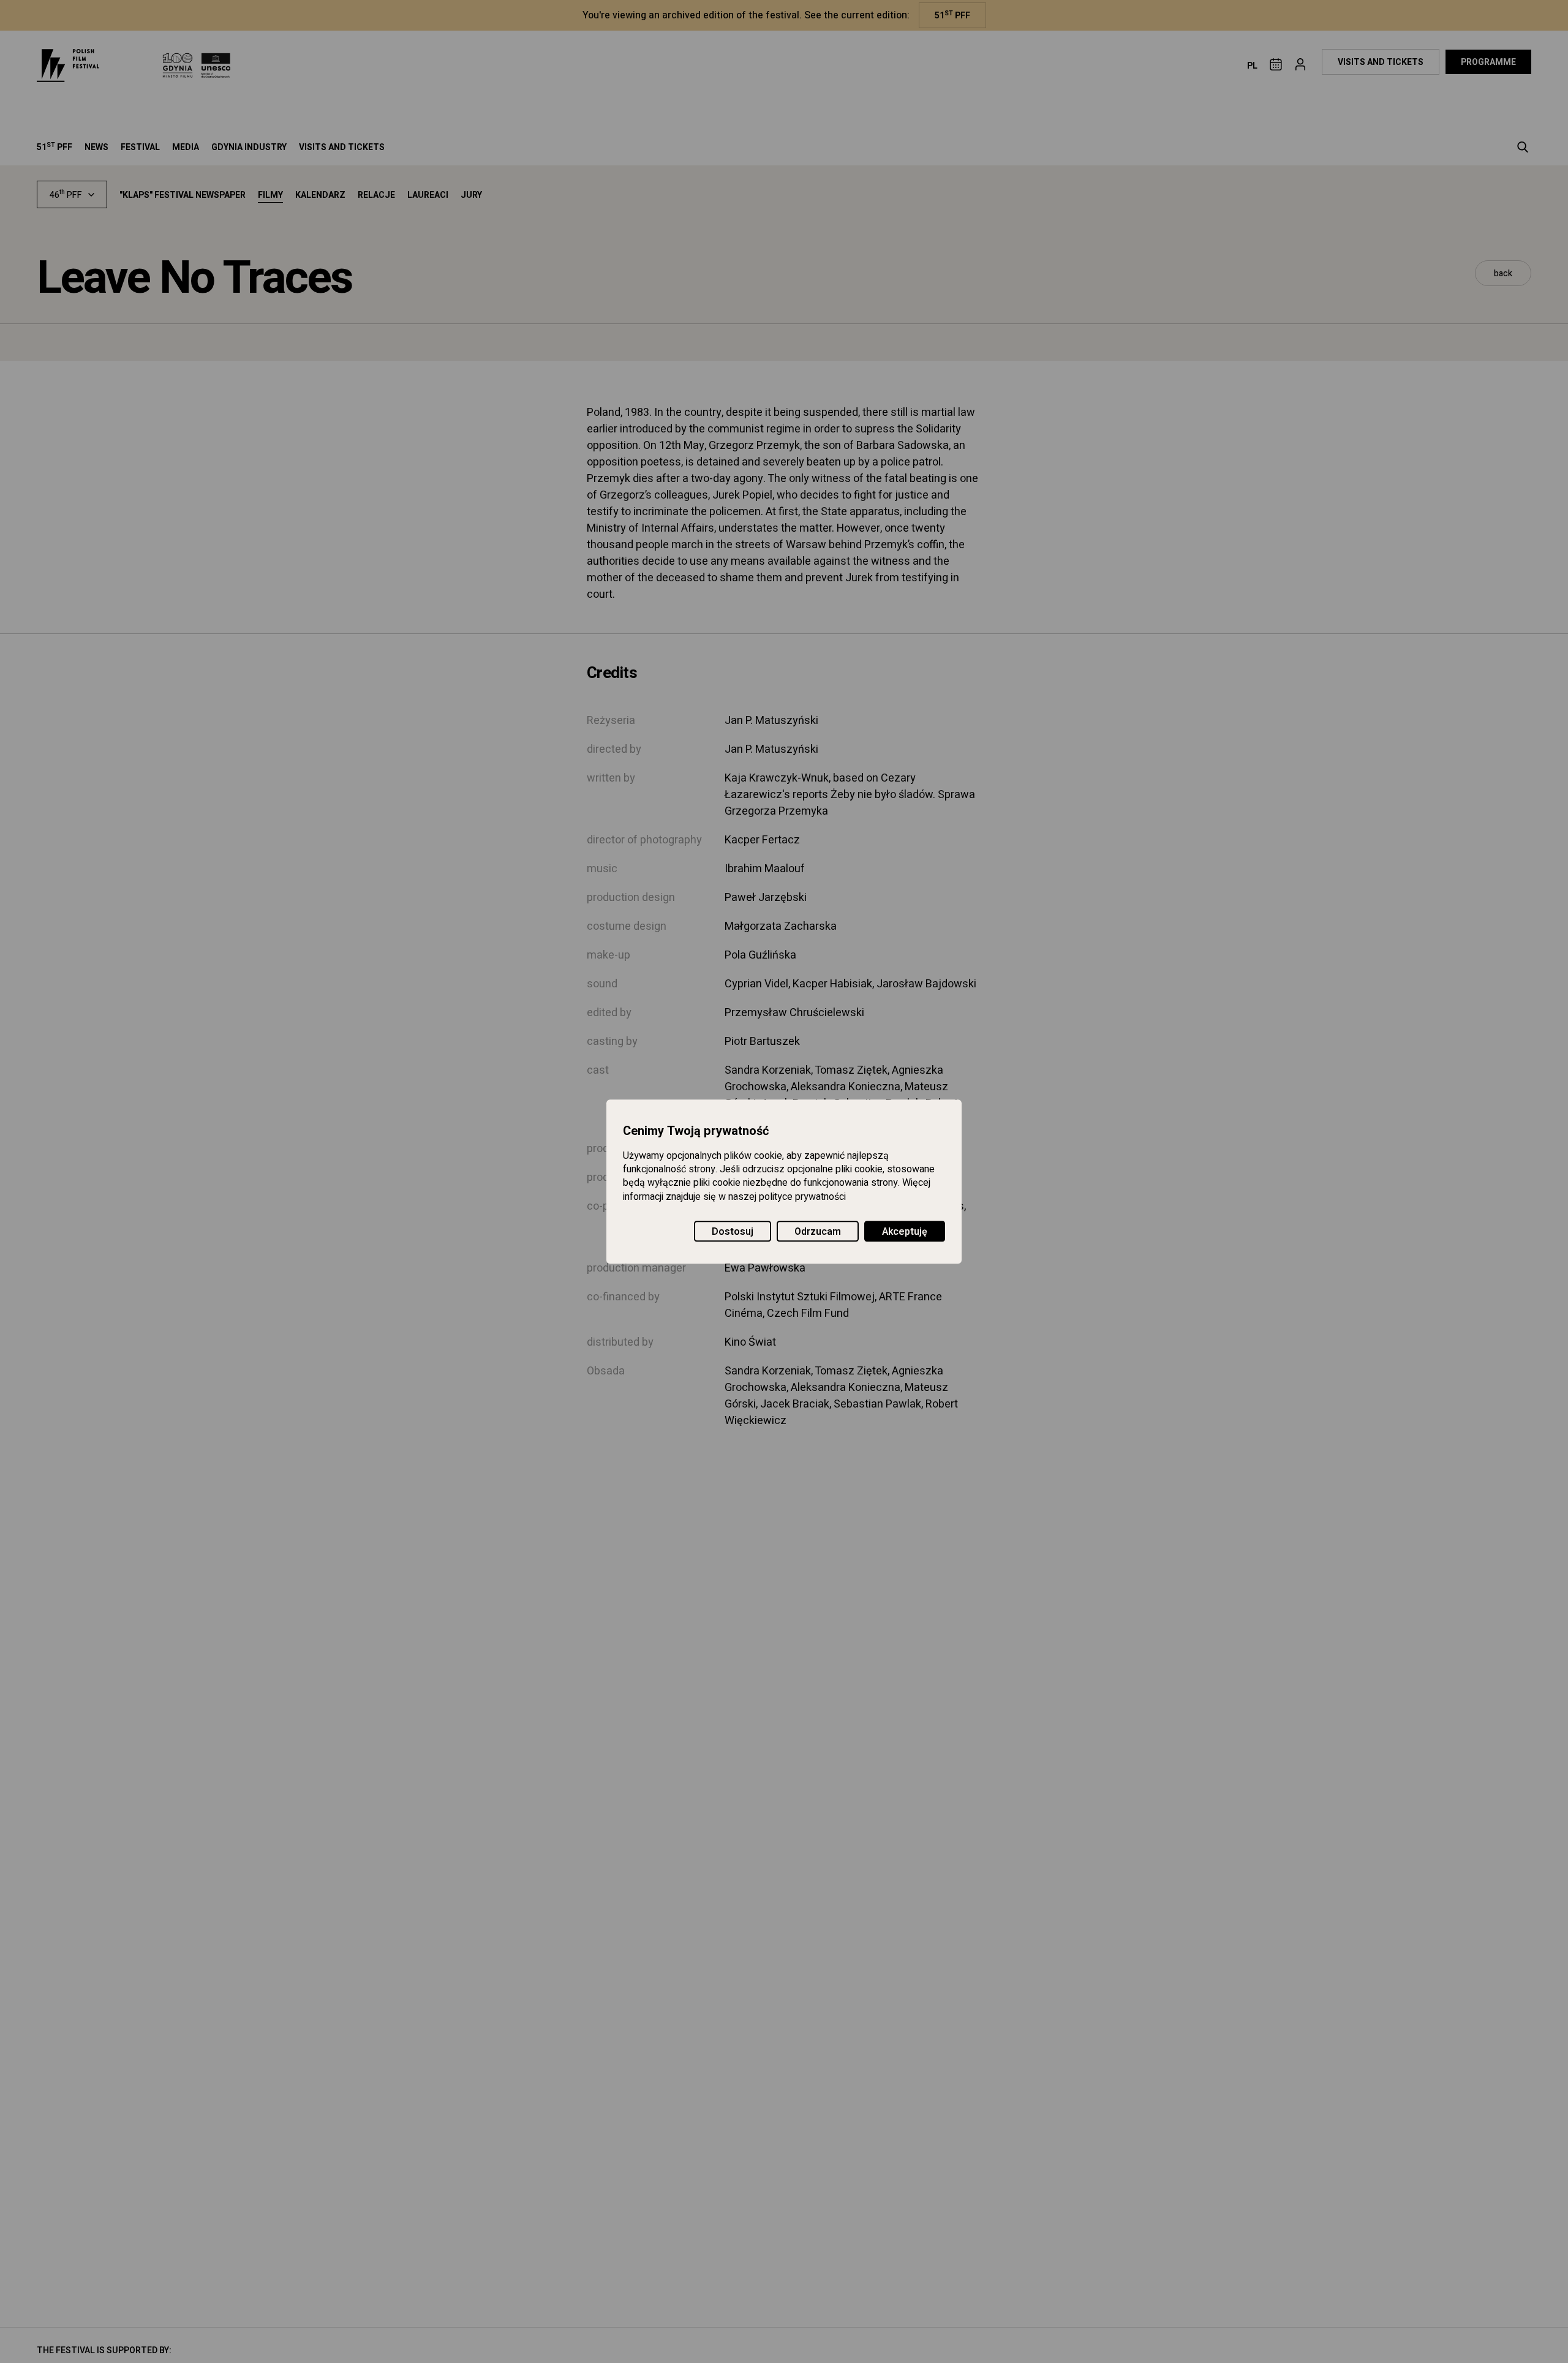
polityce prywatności (802, 1197)
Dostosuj (733, 1232)
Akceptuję (905, 1232)
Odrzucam (818, 1232)
